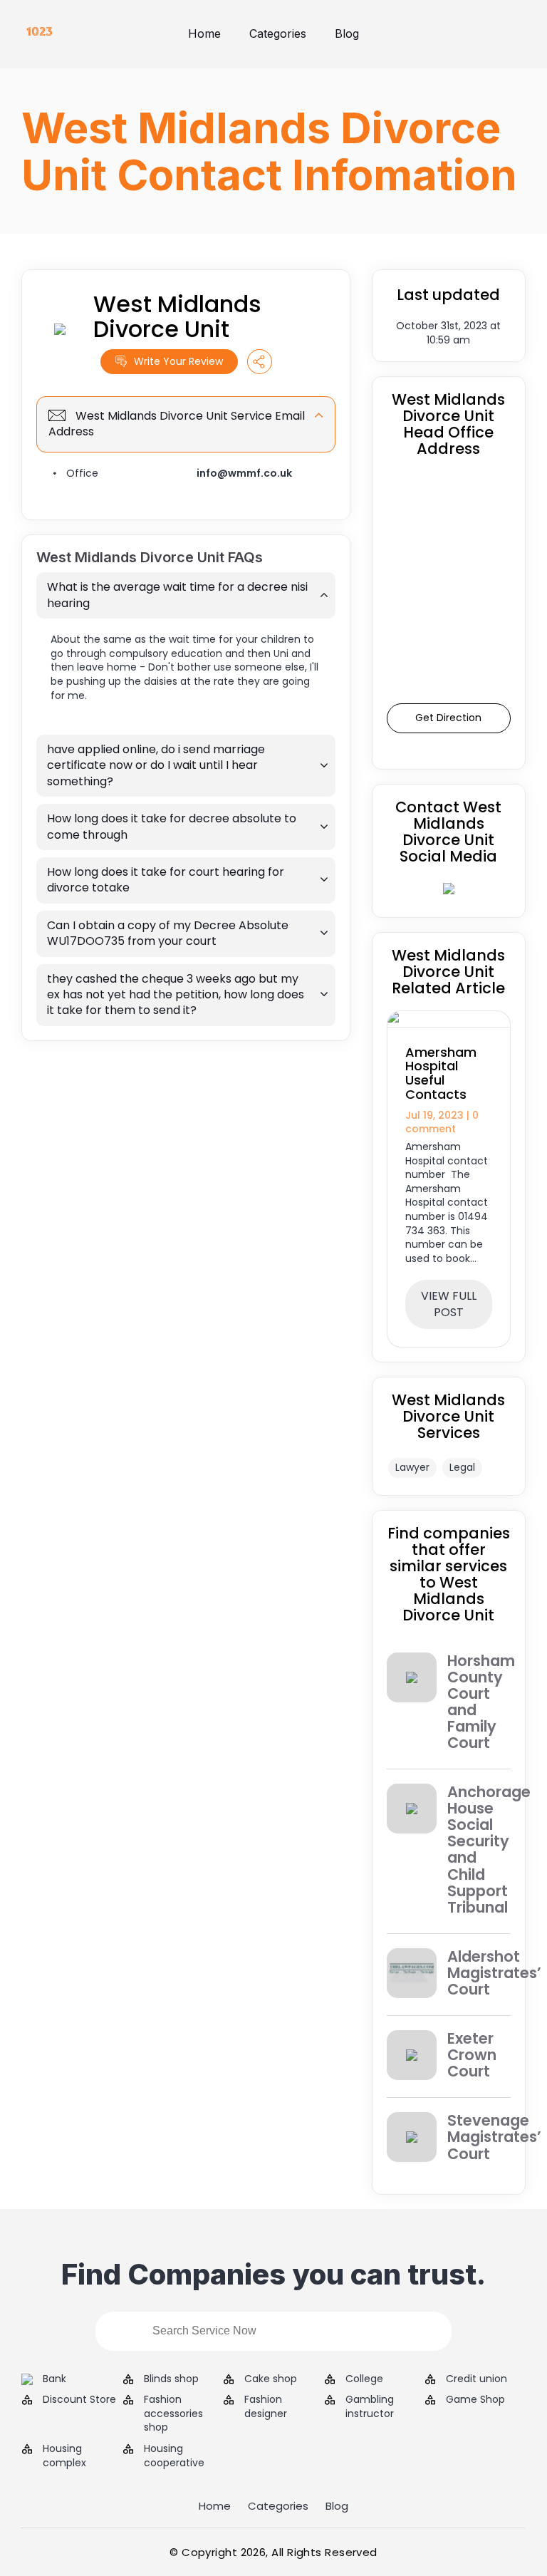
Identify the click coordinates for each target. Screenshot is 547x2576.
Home (204, 33)
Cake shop (271, 2379)
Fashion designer (266, 2407)
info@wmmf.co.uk (244, 473)
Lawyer (412, 1467)
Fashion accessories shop (173, 2414)
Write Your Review (178, 361)
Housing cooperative (174, 2456)
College (364, 2379)
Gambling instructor (370, 2407)
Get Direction (448, 718)
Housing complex (64, 2456)
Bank (54, 2379)
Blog (347, 33)
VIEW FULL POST (449, 1304)
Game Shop (475, 2400)
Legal (462, 1467)
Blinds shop (171, 2379)
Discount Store (79, 2400)
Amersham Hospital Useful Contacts (441, 1073)
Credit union (476, 2379)
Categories (278, 33)
